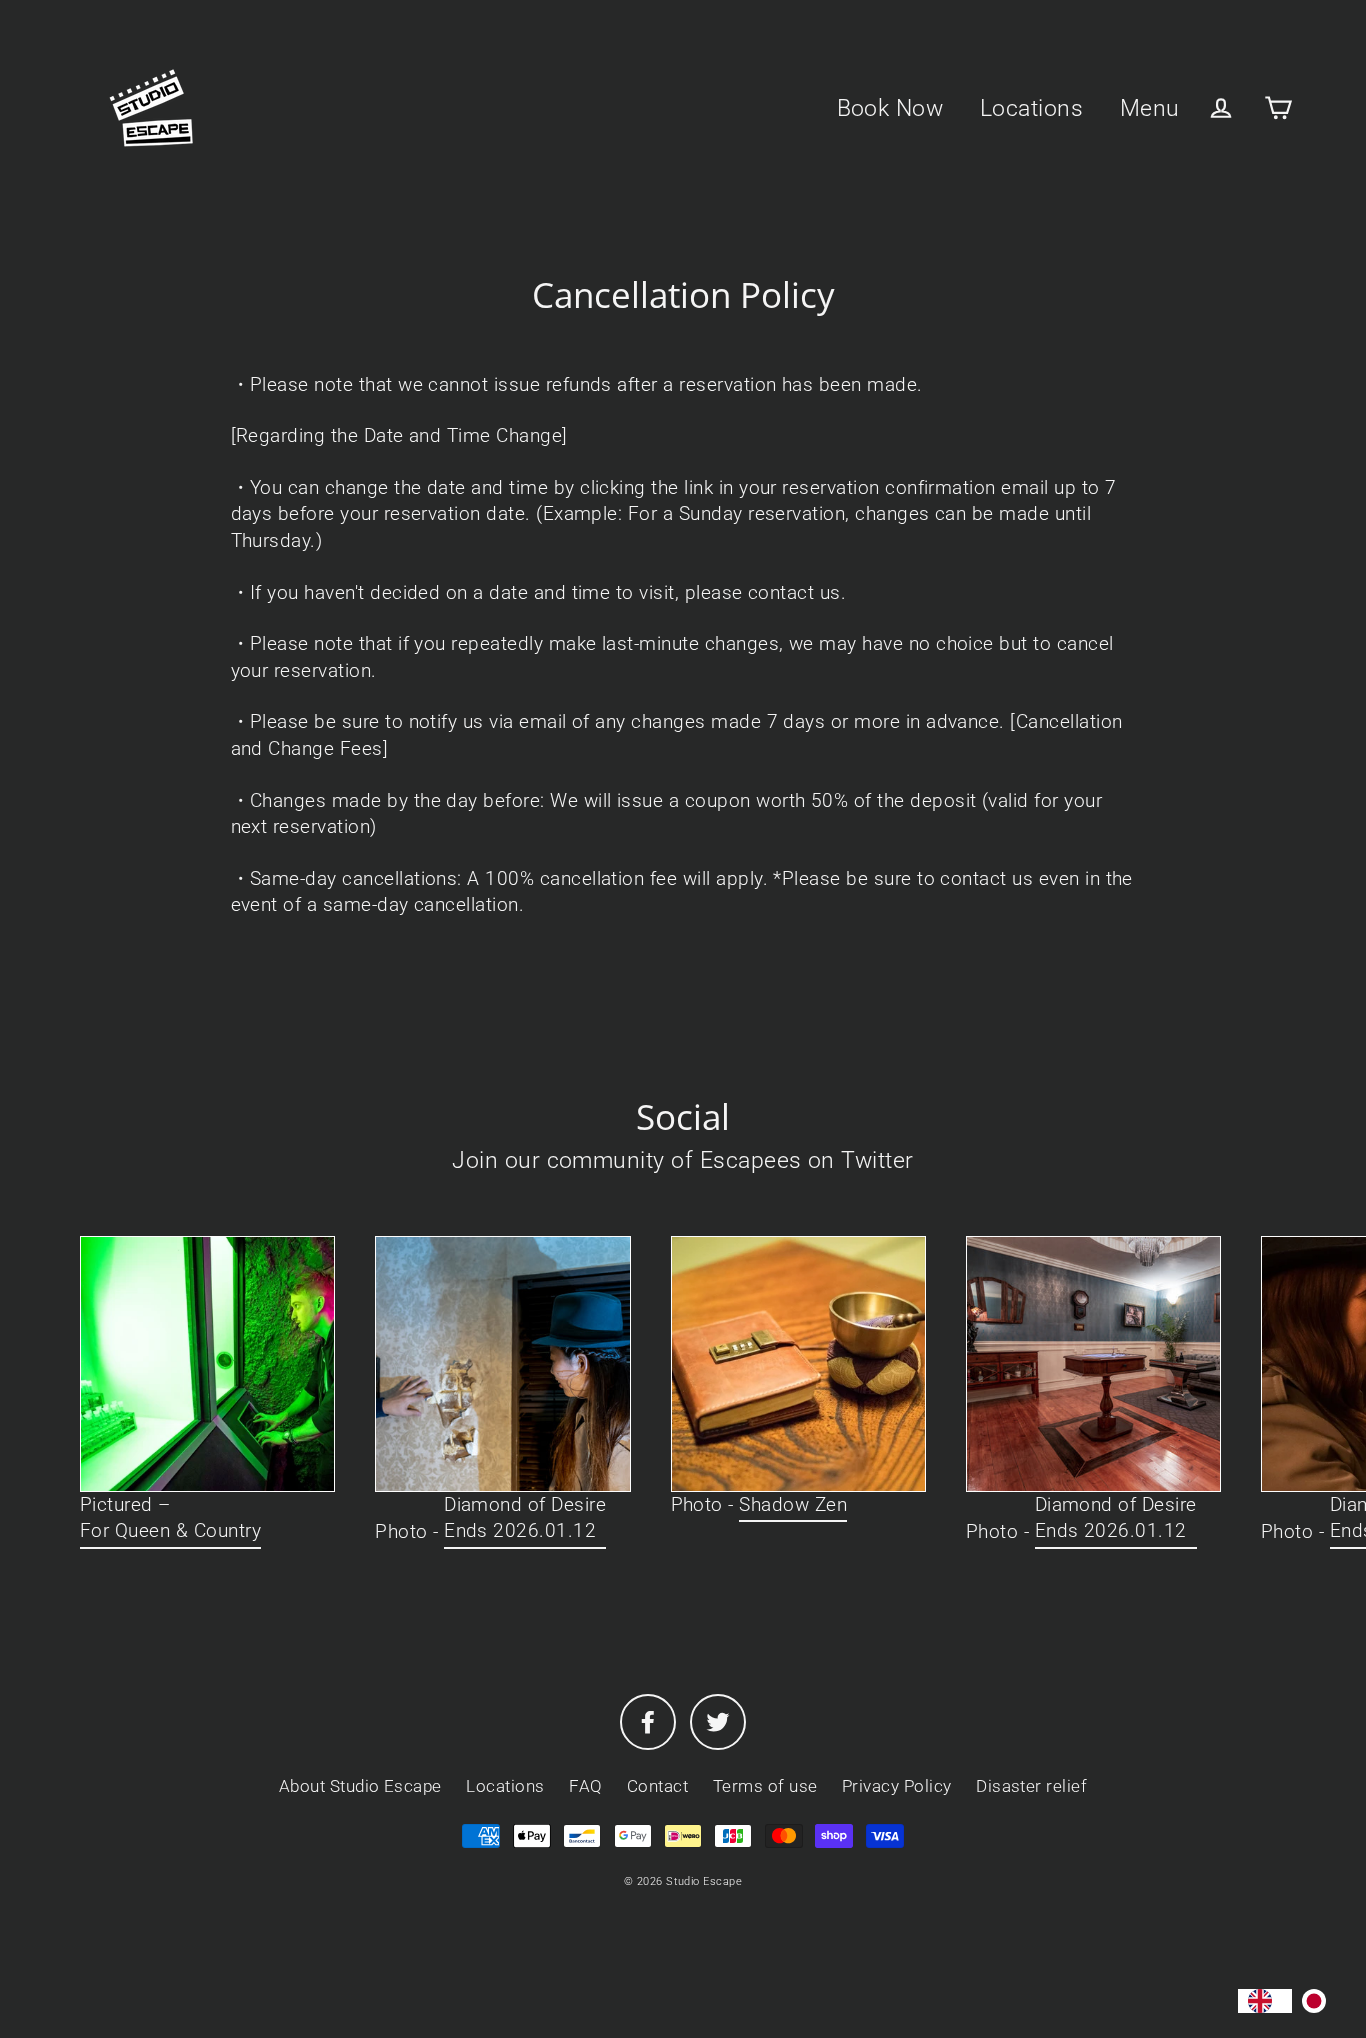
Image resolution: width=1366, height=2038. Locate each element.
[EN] (1265, 2001)
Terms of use (765, 1786)
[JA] (1319, 2001)
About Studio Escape (360, 1786)
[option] (1319, 2001)
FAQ (585, 1786)
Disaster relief (1031, 1786)
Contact (657, 1786)
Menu (1150, 108)
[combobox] (1265, 2001)
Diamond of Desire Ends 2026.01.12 (525, 1518)
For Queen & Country (170, 1530)
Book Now (890, 108)
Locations (1031, 108)
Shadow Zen (793, 1504)
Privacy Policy (897, 1786)
